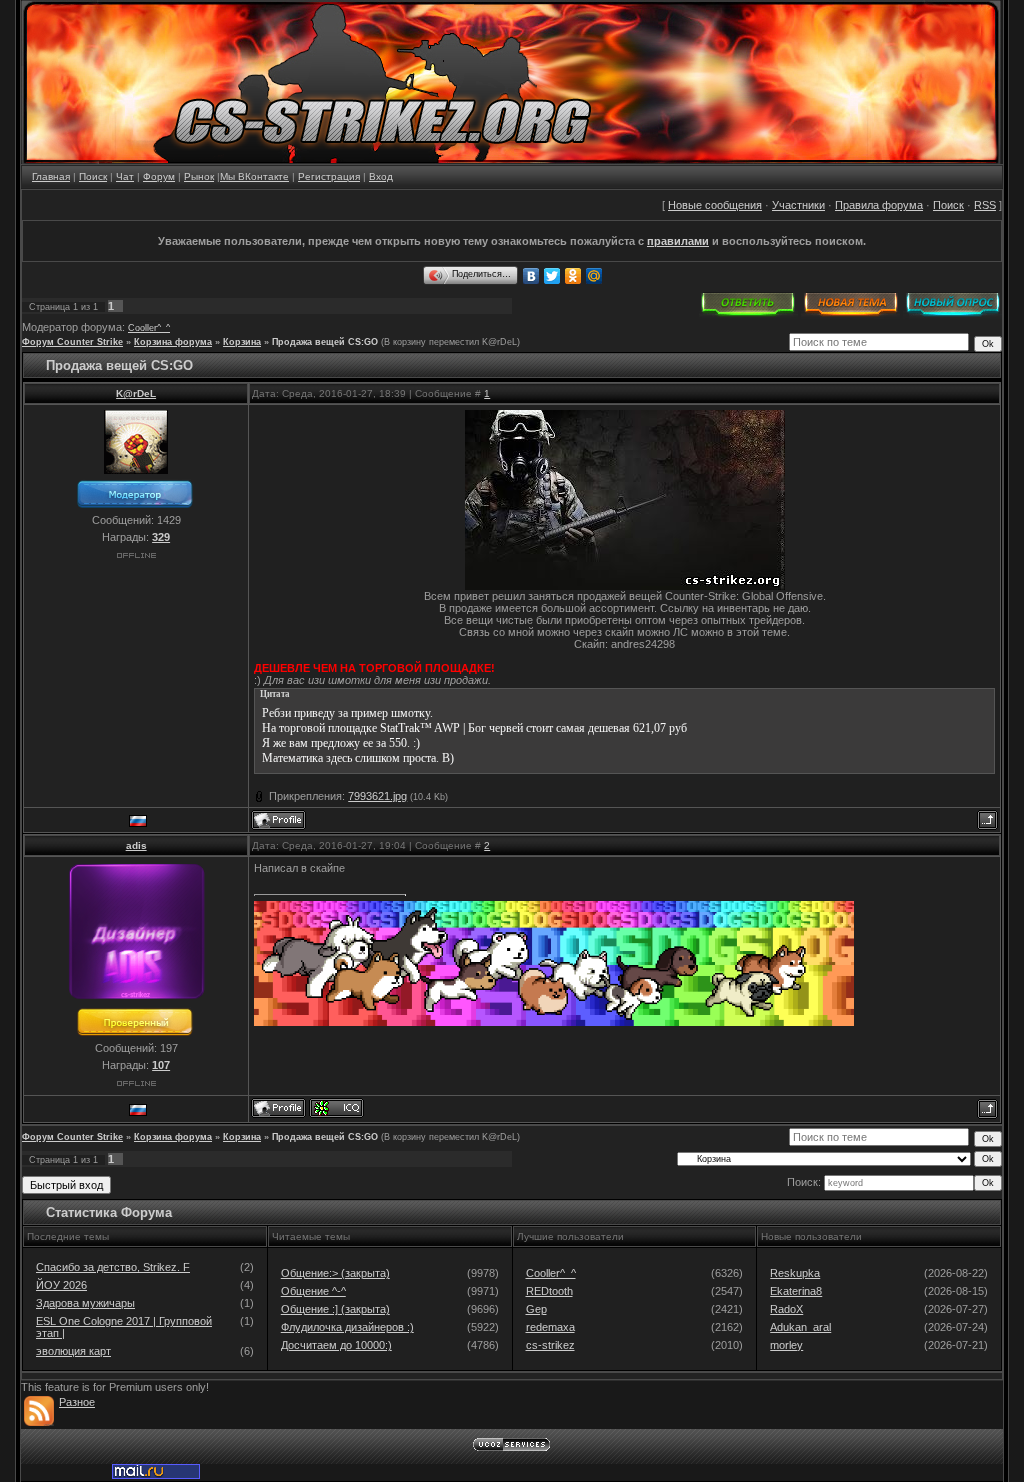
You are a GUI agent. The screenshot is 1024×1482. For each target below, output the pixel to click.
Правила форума (879, 205)
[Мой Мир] (594, 276)
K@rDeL (136, 393)
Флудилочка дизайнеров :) (347, 1327)
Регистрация (329, 176)
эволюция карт (73, 1351)
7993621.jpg (377, 796)
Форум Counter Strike (72, 342)
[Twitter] (552, 276)
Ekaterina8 (796, 1291)
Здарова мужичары (85, 1303)
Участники (798, 205)
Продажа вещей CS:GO (325, 342)
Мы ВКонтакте (254, 176)
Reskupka (795, 1273)
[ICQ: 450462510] (336, 1108)
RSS (985, 205)
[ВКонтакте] (531, 276)
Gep (536, 1309)
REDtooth (549, 1291)
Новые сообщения (715, 205)
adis (136, 845)
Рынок (199, 176)
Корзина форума (173, 342)
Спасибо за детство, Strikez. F (113, 1267)
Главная (51, 176)
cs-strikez (550, 1345)
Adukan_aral (800, 1327)
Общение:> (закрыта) (335, 1273)
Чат (125, 176)
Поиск (93, 176)
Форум (159, 176)
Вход (381, 176)
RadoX (786, 1309)
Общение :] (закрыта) (335, 1309)
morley (786, 1345)
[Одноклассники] (573, 276)
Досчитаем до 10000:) (336, 1345)
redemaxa (550, 1327)
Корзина (242, 342)
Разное (77, 1402)
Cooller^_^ (149, 328)
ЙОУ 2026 (61, 1285)
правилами (678, 241)
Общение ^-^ (313, 1291)
